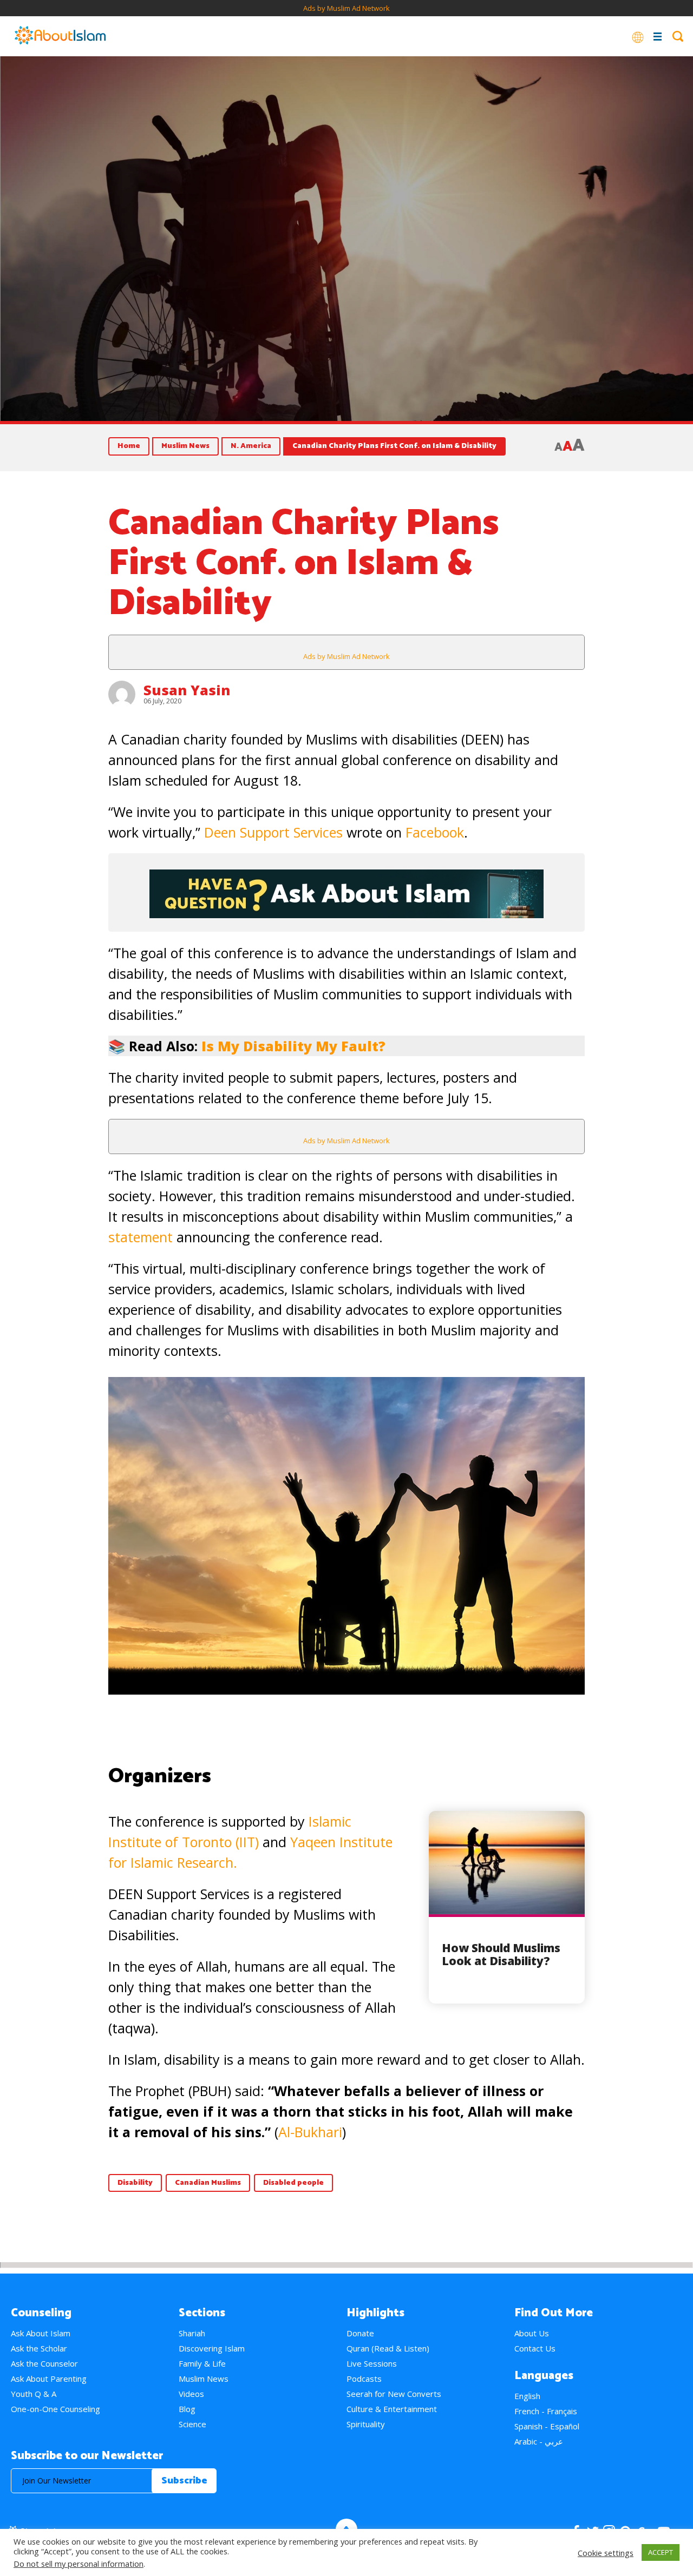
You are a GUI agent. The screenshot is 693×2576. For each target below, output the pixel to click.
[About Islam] (60, 36)
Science (192, 2424)
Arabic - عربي (539, 2441)
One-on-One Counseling (55, 2409)
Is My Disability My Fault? (293, 1046)
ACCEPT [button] (661, 2552)
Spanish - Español (547, 2426)
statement (140, 1237)
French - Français (546, 2411)
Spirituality (366, 2424)
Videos (191, 2394)
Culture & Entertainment (392, 2409)
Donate (360, 2333)
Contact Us (535, 2348)
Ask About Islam (41, 2333)
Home (129, 446)
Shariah (192, 2333)
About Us (532, 2333)
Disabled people (293, 2183)
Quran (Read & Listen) (388, 2348)
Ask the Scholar (39, 2348)
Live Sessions (372, 2363)
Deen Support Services (273, 832)
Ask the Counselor (44, 2363)
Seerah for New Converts (394, 2394)
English (527, 2396)
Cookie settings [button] (606, 2553)
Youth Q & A (34, 2394)
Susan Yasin (187, 690)
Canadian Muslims (208, 2183)
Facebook (435, 832)
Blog (187, 2409)
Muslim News (185, 446)
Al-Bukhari (310, 2132)
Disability (135, 2183)
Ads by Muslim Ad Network (346, 8)
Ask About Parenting (49, 2379)
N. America (251, 446)
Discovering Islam (212, 2348)
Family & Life (202, 2363)
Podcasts (364, 2379)
